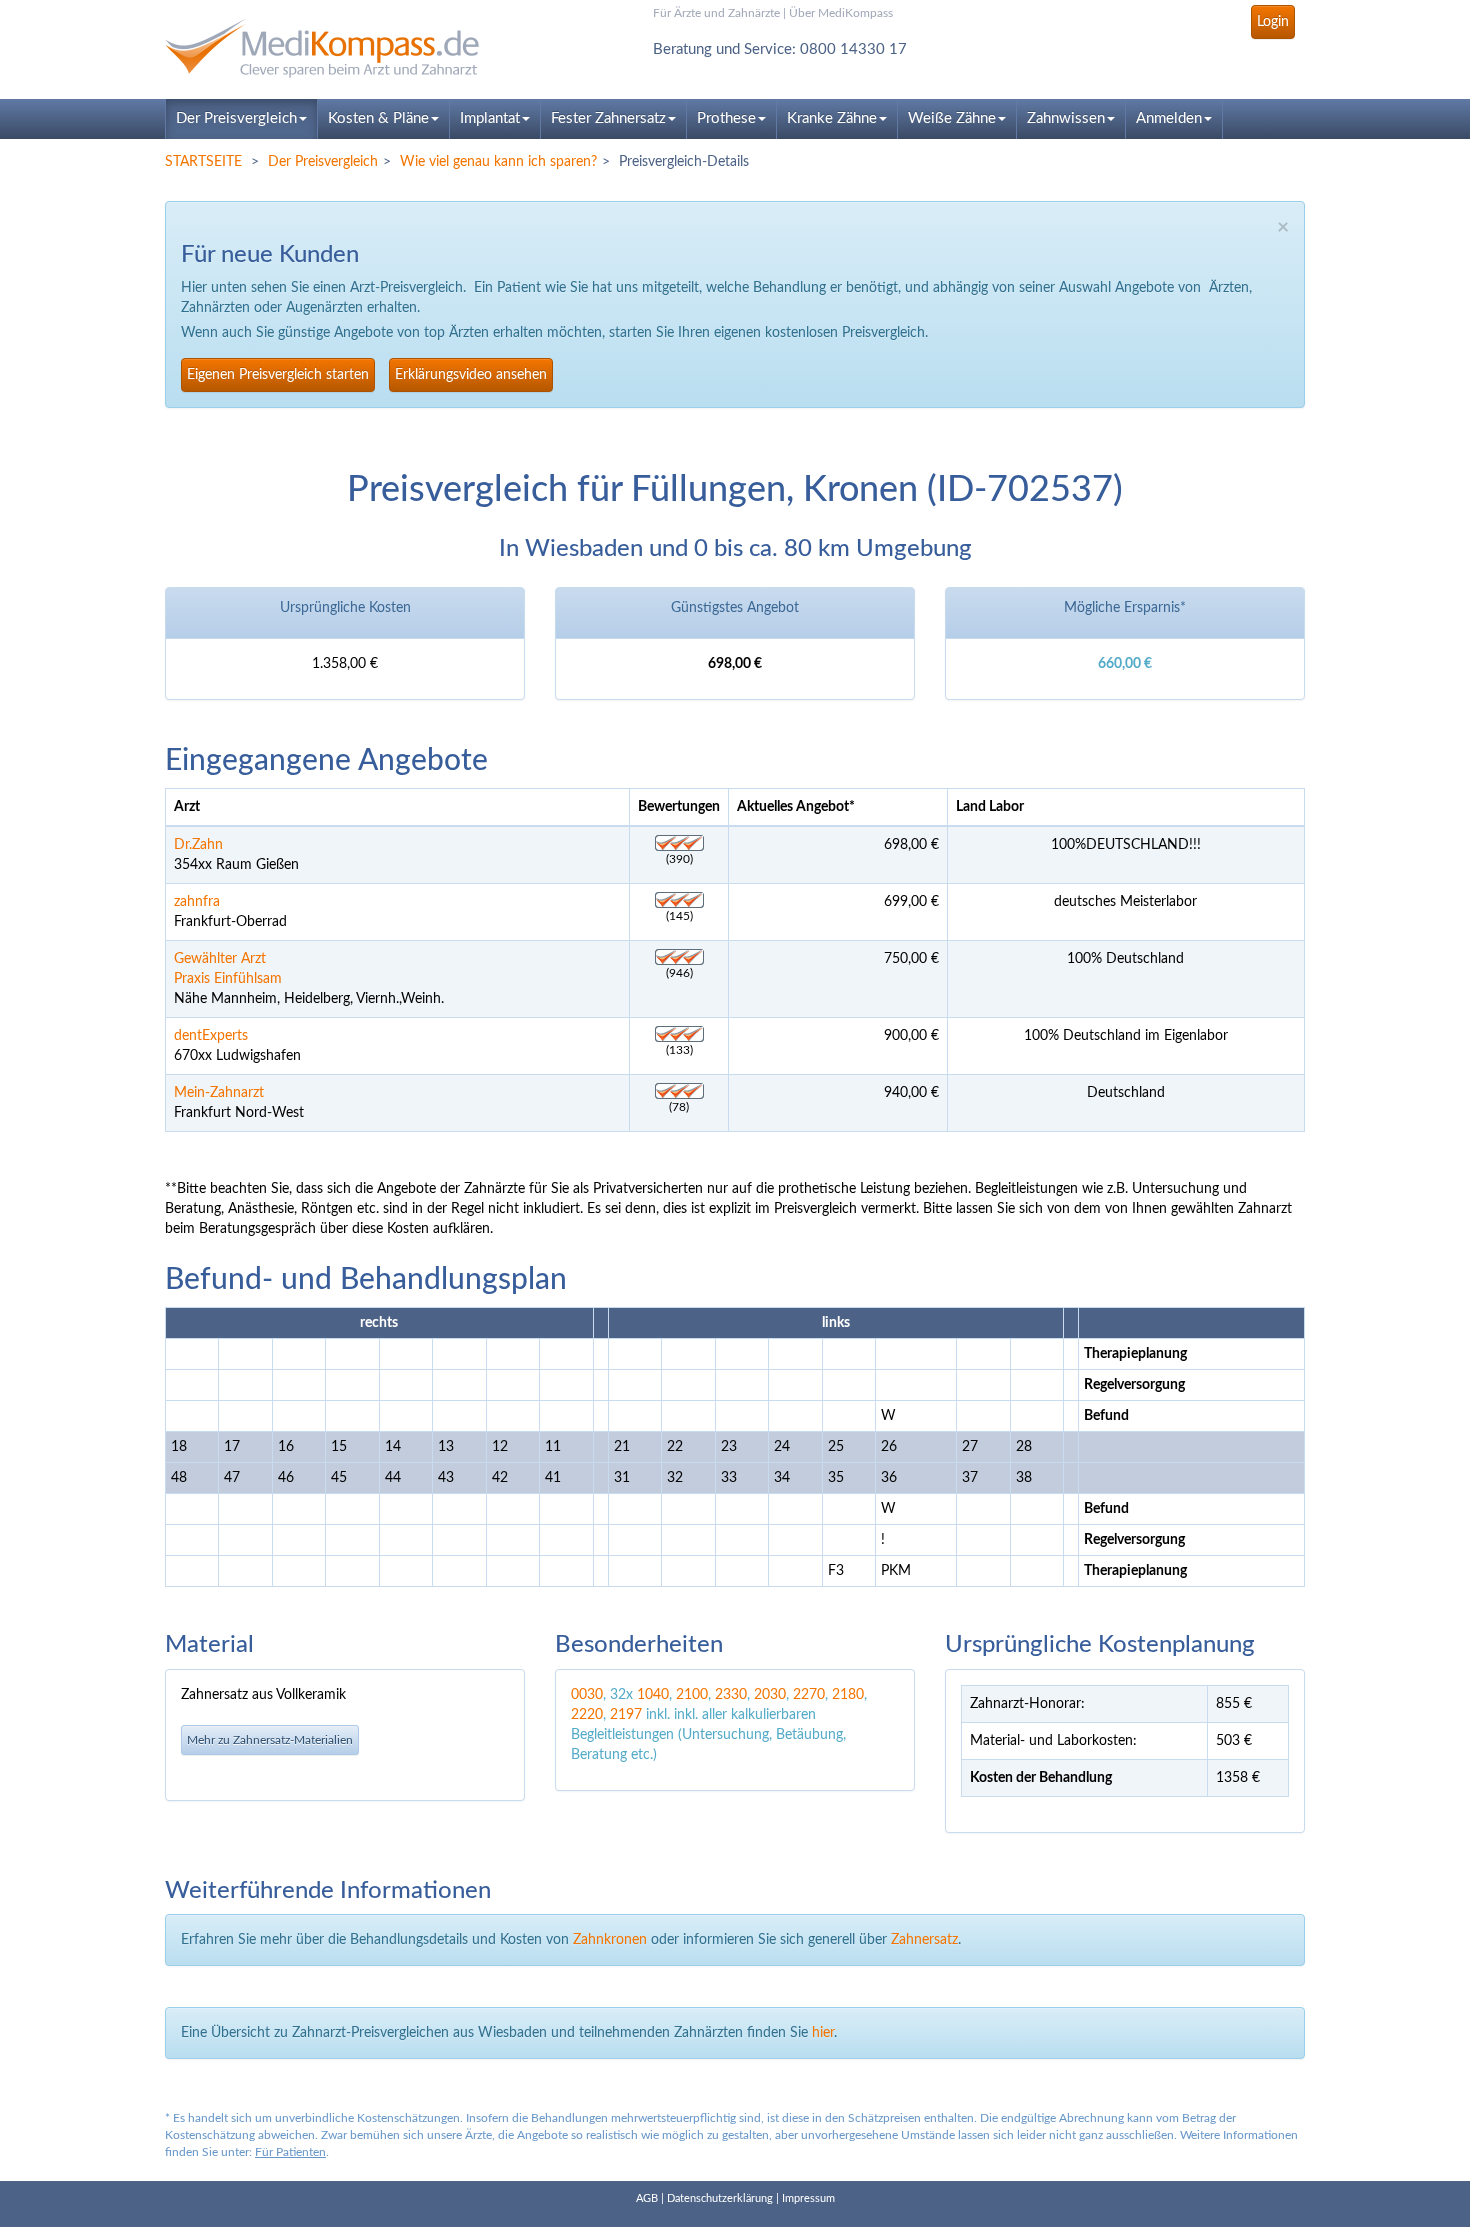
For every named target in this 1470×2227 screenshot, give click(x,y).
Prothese (726, 118)
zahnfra (197, 902)
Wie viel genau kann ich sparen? (498, 162)
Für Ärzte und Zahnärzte (716, 13)
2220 (587, 1715)
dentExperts (211, 1036)
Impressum (808, 2198)
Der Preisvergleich (236, 118)
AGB (647, 2198)
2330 (731, 1695)
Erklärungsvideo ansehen (471, 375)
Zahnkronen (610, 1940)
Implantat (490, 118)
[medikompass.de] (345, 48)
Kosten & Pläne (378, 118)
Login (1273, 22)
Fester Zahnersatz (608, 118)
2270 (809, 1695)
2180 (848, 1695)
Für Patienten (290, 2152)
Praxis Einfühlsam (228, 979)
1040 (653, 1695)
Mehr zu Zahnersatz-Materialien (270, 1740)
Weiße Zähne (952, 118)
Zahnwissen (1066, 118)
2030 (770, 1695)
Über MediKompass (841, 13)
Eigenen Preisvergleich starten (278, 375)
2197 (626, 1715)
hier (823, 2033)
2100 (692, 1695)
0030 (587, 1695)
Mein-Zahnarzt (219, 1093)
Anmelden (1169, 118)
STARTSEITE (203, 162)
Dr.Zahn (198, 845)
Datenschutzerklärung (720, 2198)
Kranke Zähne (832, 118)
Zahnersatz (924, 1940)
